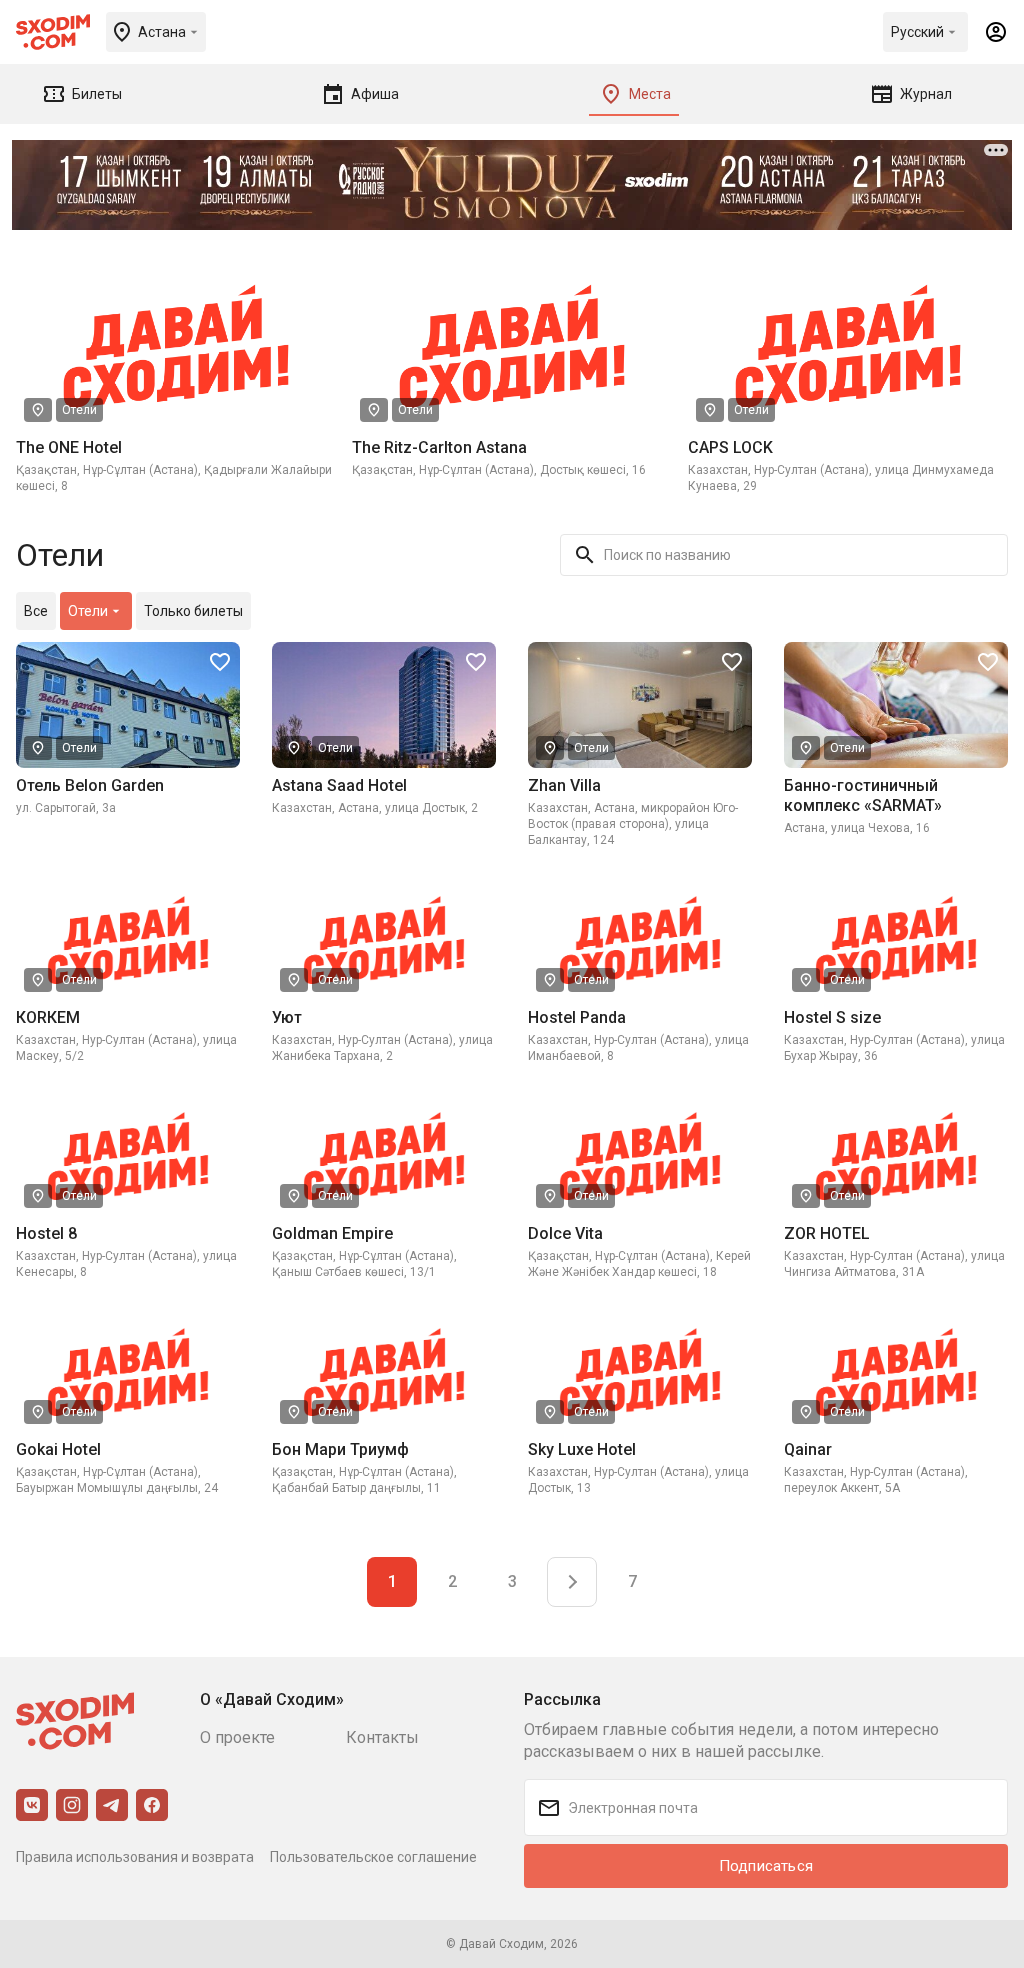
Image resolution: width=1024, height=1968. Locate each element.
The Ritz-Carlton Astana (439, 447)
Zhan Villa (564, 785)
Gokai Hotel (58, 1449)
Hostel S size (832, 1017)
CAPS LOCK (730, 447)
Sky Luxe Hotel (582, 1449)
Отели (79, 410)
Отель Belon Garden (90, 785)
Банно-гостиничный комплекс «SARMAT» (863, 795)
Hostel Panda (577, 1017)
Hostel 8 (46, 1233)
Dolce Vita (565, 1233)
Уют (287, 1017)
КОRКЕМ (48, 1017)
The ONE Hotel (69, 447)
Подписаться (766, 1866)
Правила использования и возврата (135, 1857)
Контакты (382, 1737)
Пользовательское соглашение (373, 1857)
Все (36, 611)
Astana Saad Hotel (339, 785)
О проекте (237, 1737)
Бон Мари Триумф (340, 1449)
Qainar (808, 1449)
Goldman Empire (332, 1233)
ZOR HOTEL (827, 1233)
